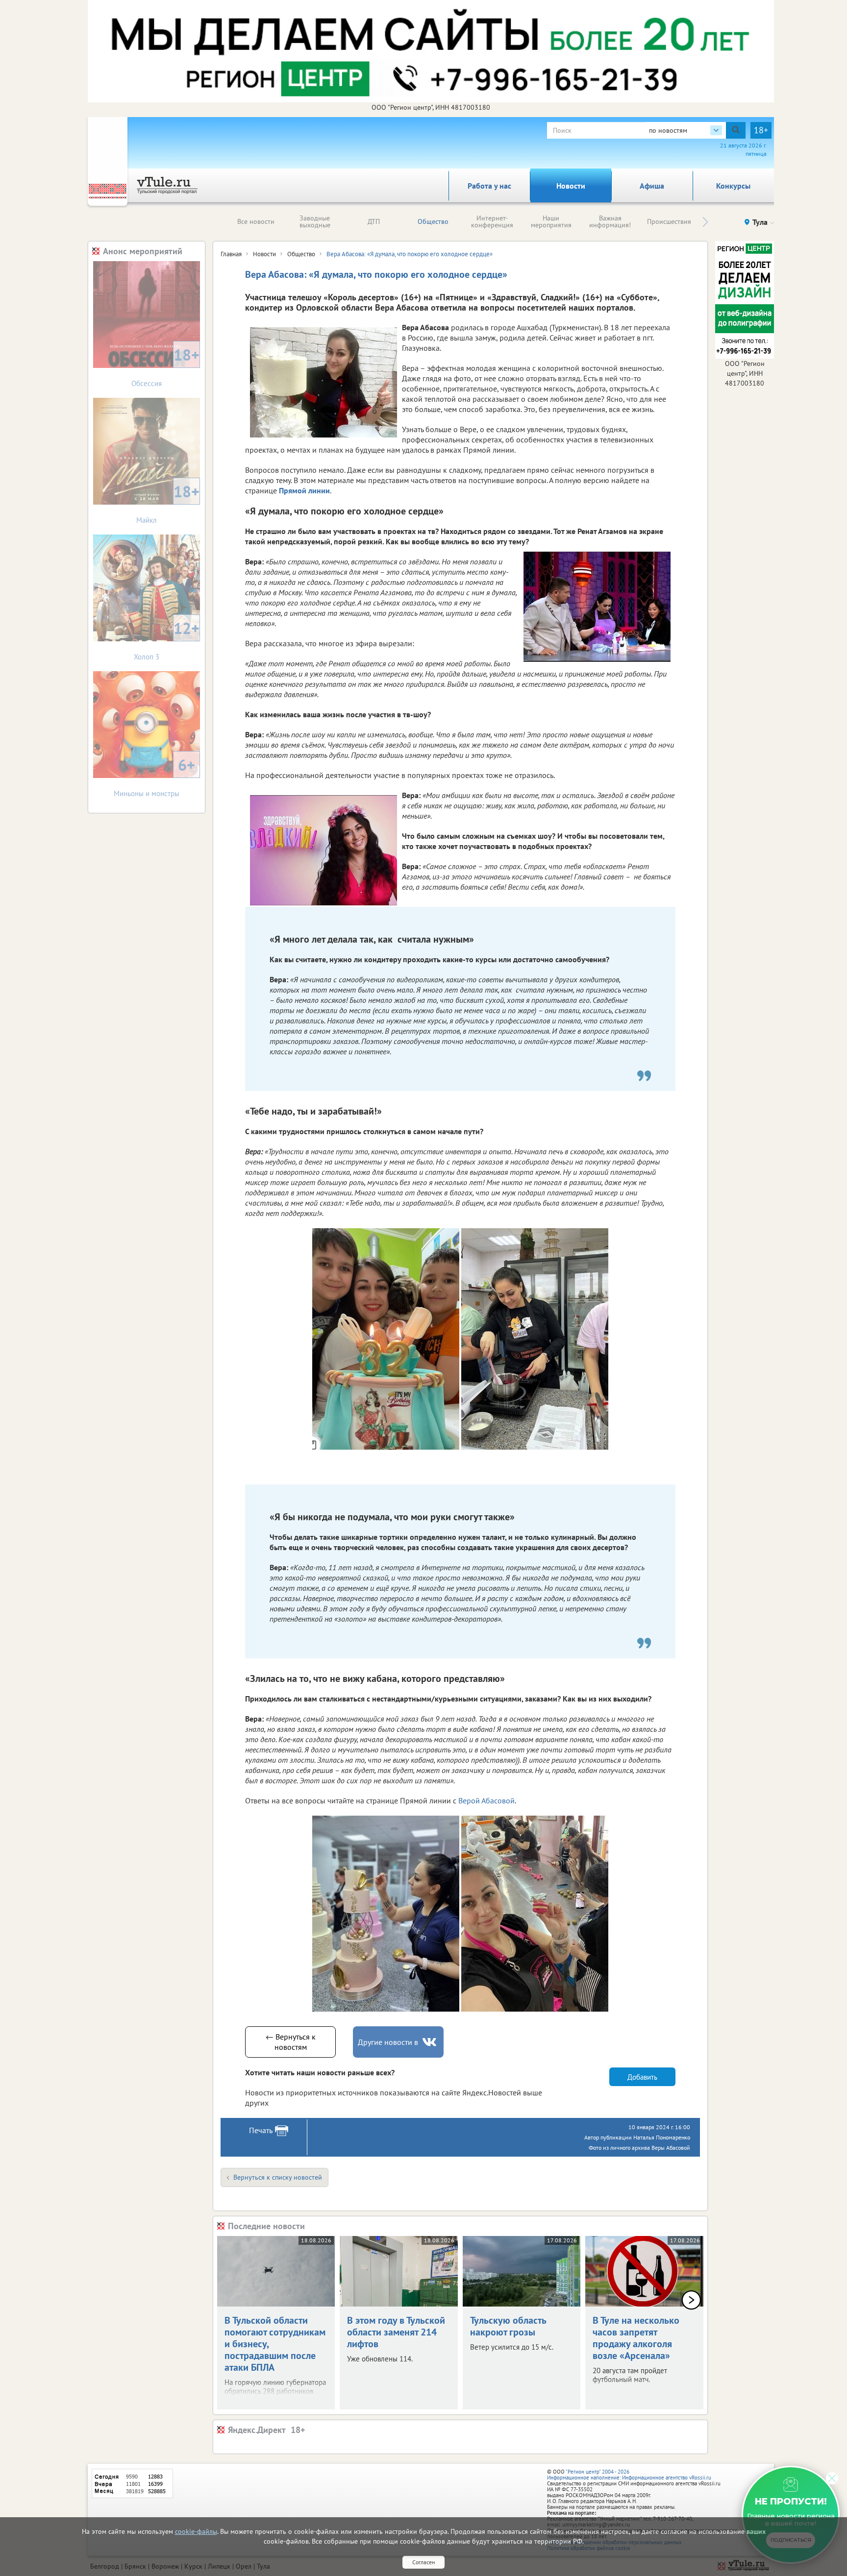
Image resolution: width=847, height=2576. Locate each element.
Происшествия (669, 221)
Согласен (423, 2562)
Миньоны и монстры (154, 776)
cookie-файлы (196, 2531)
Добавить (642, 2077)
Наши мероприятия (551, 221)
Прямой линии (304, 490)
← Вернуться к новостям (291, 2042)
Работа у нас (489, 186)
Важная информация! (610, 221)
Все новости (256, 221)
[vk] (430, 2042)
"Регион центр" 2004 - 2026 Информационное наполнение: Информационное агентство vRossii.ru (629, 2475)
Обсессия (165, 366)
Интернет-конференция (492, 221)
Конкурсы (733, 186)
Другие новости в (388, 2042)
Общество (433, 221)
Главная (231, 254)
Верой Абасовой (486, 1800)
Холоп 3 (167, 640)
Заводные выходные (315, 221)
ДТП (374, 221)
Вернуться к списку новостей (278, 2177)
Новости (571, 186)
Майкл (168, 503)
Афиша (652, 186)
